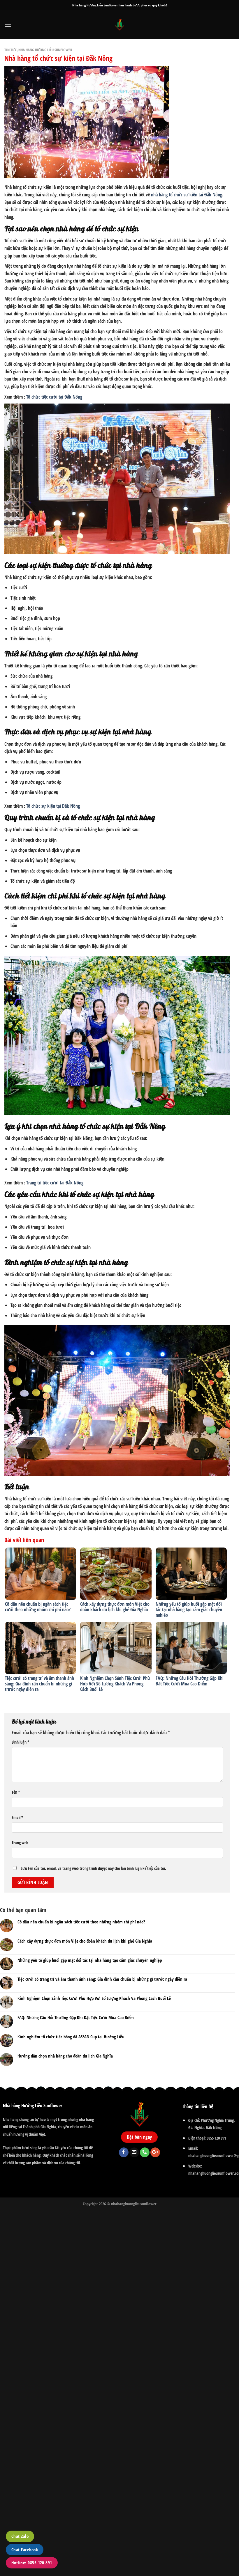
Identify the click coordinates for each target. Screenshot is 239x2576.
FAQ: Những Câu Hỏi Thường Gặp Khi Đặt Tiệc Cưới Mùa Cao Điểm (190, 1681)
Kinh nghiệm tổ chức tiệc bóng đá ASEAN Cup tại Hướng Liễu (71, 2037)
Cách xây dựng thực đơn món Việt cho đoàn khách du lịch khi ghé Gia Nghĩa (115, 1607)
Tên (16, 1792)
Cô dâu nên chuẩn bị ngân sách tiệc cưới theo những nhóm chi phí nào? (38, 1607)
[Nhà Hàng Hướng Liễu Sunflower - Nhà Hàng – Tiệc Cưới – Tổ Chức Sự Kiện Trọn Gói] (119, 25)
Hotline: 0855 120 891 (32, 2563)
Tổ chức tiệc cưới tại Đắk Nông (54, 397)
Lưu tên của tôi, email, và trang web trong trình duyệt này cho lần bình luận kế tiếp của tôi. (93, 1868)
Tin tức (10, 50)
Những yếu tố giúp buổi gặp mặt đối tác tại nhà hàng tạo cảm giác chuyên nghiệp (189, 1609)
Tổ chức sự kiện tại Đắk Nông (53, 806)
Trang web (20, 1843)
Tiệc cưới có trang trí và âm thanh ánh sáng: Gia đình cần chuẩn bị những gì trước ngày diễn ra (39, 1684)
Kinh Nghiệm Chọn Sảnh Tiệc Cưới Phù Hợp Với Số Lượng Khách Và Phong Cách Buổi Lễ (115, 1684)
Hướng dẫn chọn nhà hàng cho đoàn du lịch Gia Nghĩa (65, 2056)
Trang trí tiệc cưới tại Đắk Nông (55, 1183)
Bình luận (21, 1742)
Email (17, 1817)
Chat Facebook (25, 2550)
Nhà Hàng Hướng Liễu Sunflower (45, 50)
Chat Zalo (20, 2536)
